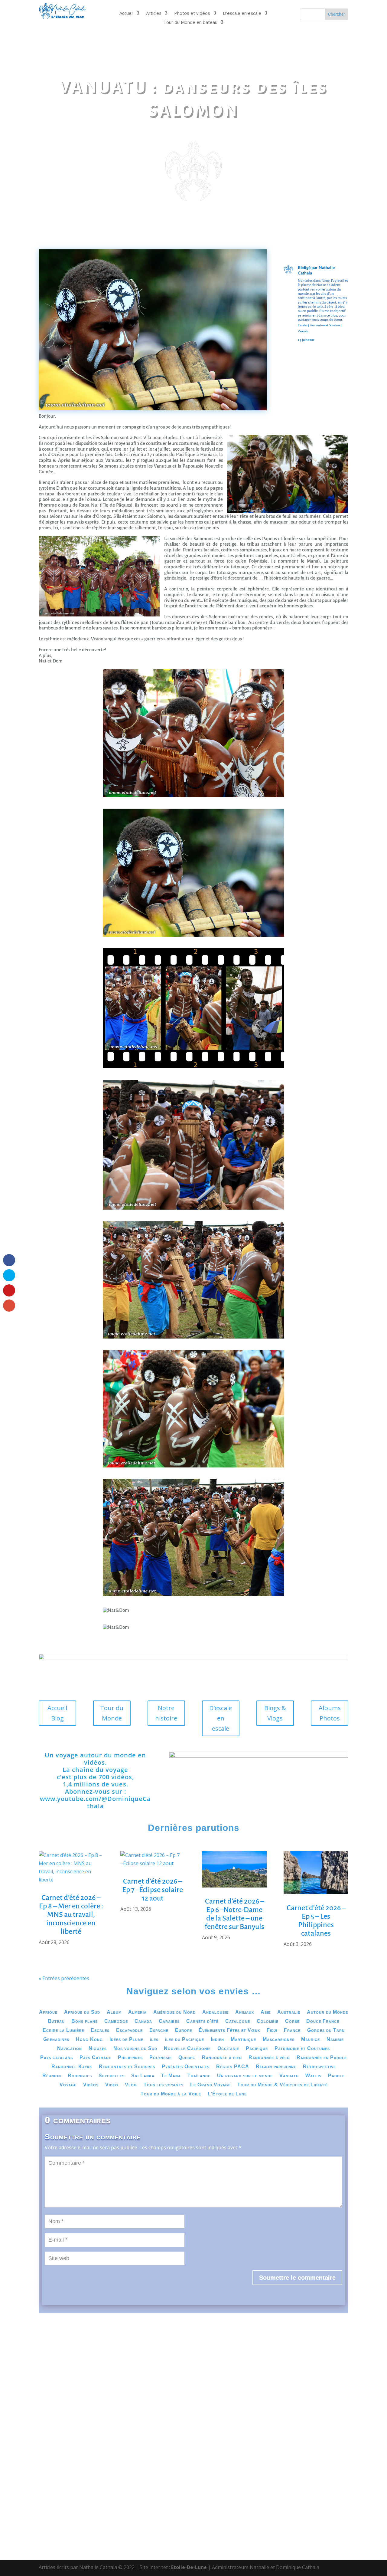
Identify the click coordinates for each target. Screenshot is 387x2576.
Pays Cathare (95, 2058)
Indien (217, 2040)
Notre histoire (166, 1713)
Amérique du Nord (174, 2012)
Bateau (56, 2021)
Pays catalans (57, 2058)
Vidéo (112, 2085)
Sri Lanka (143, 2076)
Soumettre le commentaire (297, 2278)
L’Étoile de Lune (227, 2094)
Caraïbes (169, 2021)
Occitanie (228, 2049)
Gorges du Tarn (326, 2031)
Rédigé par (308, 267)
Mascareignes (279, 2040)
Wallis (313, 2076)
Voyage (68, 2085)
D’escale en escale (242, 13)
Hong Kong (89, 2040)
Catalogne (238, 2021)
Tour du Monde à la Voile (171, 2094)
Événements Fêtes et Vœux (229, 2031)
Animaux (245, 2012)
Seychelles (112, 2076)
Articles (154, 13)
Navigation (70, 2049)
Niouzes (98, 2049)
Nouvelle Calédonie (187, 2049)
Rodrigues (80, 2076)
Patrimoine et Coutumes (302, 2049)
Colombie (268, 2021)
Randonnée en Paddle (322, 2058)
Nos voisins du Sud (135, 2049)
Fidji (272, 2031)
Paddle (336, 2076)
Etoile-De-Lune (189, 2567)
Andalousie (215, 2012)
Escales (303, 325)
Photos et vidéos (192, 13)
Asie (266, 2012)
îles (154, 2040)
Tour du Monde (112, 1713)
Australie (289, 2012)
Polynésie (161, 2058)
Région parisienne (276, 2067)
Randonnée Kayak (72, 2067)
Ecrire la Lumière (63, 2031)
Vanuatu (304, 331)
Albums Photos (330, 1713)
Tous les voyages (164, 2085)
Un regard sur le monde (245, 2076)
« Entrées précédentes (64, 1978)
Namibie (335, 2040)
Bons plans (85, 2021)
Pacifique (257, 2049)
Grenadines (56, 2040)
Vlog (131, 2085)
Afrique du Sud (82, 2012)
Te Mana (171, 2076)
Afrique (48, 2012)
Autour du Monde (327, 2012)
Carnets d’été (202, 2021)
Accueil (126, 13)
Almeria (137, 2012)
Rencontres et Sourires (325, 325)
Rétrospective (319, 2067)
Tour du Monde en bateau (190, 23)
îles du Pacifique (185, 2040)
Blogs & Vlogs (275, 1713)
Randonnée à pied (222, 2058)
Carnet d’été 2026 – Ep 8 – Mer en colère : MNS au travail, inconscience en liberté (71, 1914)
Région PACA (233, 2067)
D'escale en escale (221, 1718)
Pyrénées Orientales (186, 2067)
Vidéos (91, 2085)
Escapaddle (129, 2031)
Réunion (52, 2076)
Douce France (323, 2021)
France (292, 2031)
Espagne (159, 2031)
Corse (292, 2021)
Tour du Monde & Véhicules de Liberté (283, 2085)
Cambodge (116, 2021)
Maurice (311, 2040)
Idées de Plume (126, 2040)
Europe (184, 2031)
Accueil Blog (57, 1713)
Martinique (243, 2040)
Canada (143, 2021)
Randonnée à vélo (269, 2058)
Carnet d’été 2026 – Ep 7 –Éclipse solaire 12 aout (153, 1890)
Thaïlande (199, 2076)
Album (114, 2012)
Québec (187, 2058)
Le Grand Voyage (210, 2085)
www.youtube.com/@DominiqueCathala (95, 1802)
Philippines (130, 2058)
